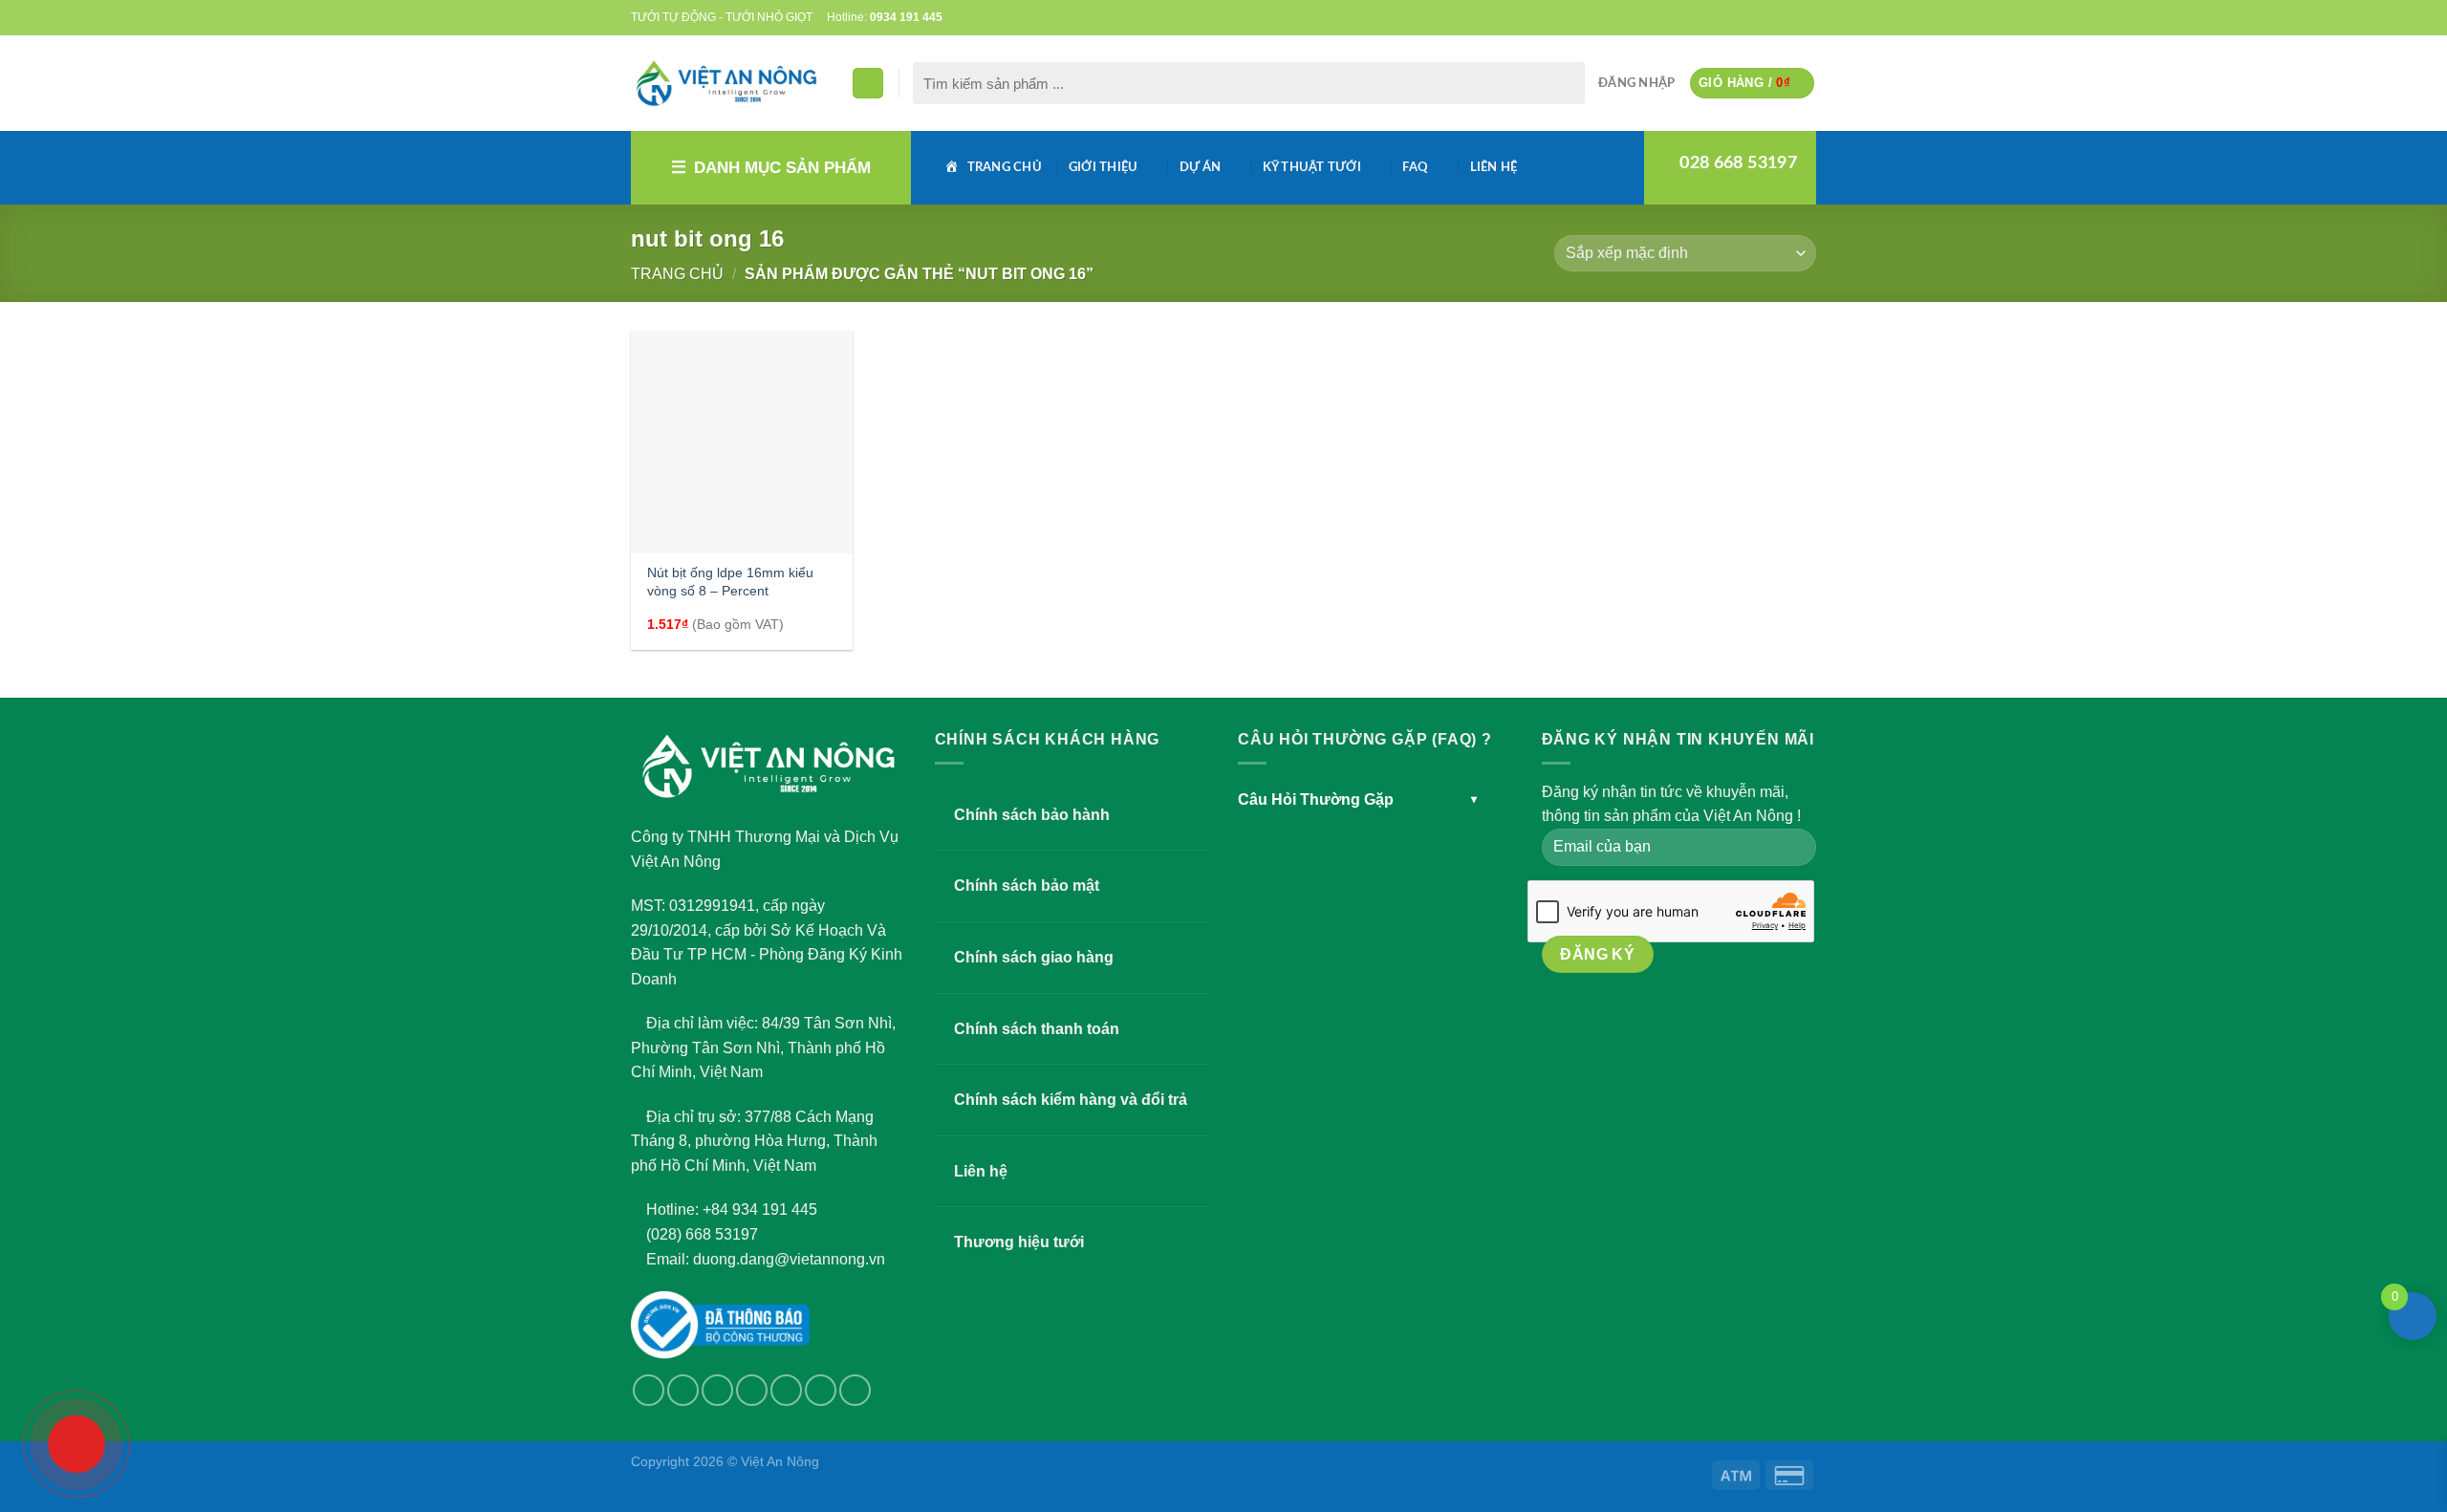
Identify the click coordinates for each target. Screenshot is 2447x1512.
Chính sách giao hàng (1034, 957)
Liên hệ (1494, 167)
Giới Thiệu (1104, 167)
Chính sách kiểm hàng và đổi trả (1071, 1100)
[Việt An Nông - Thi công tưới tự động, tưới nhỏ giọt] (726, 83)
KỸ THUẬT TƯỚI (1312, 167)
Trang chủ (677, 274)
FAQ (1415, 167)
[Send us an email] (1752, 17)
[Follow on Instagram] (683, 1390)
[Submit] (1566, 83)
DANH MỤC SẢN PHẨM (782, 168)
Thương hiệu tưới (1019, 1242)
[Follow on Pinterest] (1788, 17)
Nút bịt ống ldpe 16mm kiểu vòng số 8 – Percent (730, 582)
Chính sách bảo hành (1032, 815)
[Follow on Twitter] (1734, 17)
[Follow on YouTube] (1807, 17)
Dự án (1200, 167)
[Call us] (1770, 17)
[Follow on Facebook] (1715, 17)
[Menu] (868, 84)
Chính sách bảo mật (1027, 886)
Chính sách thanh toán (1037, 1029)
